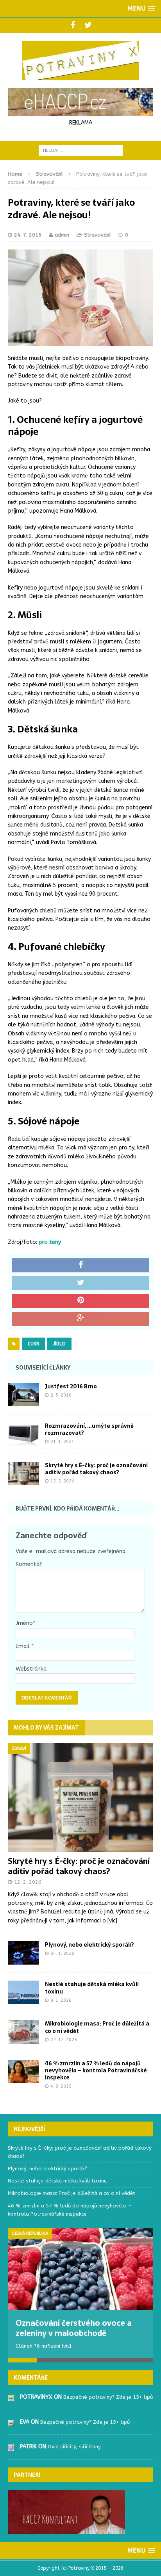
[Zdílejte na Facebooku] (80, 1265)
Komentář (29, 1564)
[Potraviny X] (80, 61)
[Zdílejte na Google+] (80, 1319)
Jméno (24, 1623)
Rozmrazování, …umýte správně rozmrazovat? (89, 1429)
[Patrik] (11, 2446)
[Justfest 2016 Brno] (23, 1401)
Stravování (97, 235)
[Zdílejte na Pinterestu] (80, 1301)
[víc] (112, 1921)
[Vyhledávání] (81, 150)
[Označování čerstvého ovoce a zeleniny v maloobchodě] (80, 2269)
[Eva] (11, 2422)
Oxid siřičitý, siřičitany (74, 2447)
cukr (33, 1344)
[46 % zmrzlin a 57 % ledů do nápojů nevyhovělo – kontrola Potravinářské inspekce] (23, 2078)
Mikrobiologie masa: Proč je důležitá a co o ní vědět (97, 2027)
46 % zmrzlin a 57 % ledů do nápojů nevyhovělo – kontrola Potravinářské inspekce (96, 2070)
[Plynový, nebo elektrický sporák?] (23, 1960)
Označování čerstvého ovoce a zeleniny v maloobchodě (74, 2328)
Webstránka (31, 1669)
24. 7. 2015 (28, 235)
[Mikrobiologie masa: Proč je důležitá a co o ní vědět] (23, 2039)
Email (23, 1646)
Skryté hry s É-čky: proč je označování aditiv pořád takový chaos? (96, 1469)
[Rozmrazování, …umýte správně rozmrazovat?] (23, 1441)
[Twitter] (88, 25)
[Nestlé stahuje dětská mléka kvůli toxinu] (23, 2000)
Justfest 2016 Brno (71, 1386)
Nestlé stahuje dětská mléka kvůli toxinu (92, 1988)
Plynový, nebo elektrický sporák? (89, 1945)
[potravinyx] (11, 2397)
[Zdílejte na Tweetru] (80, 1283)
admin (62, 235)
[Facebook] (73, 25)
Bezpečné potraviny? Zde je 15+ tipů (108, 2397)
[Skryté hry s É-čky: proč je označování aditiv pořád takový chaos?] (23, 1481)
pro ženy (50, 1242)
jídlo (59, 1344)
